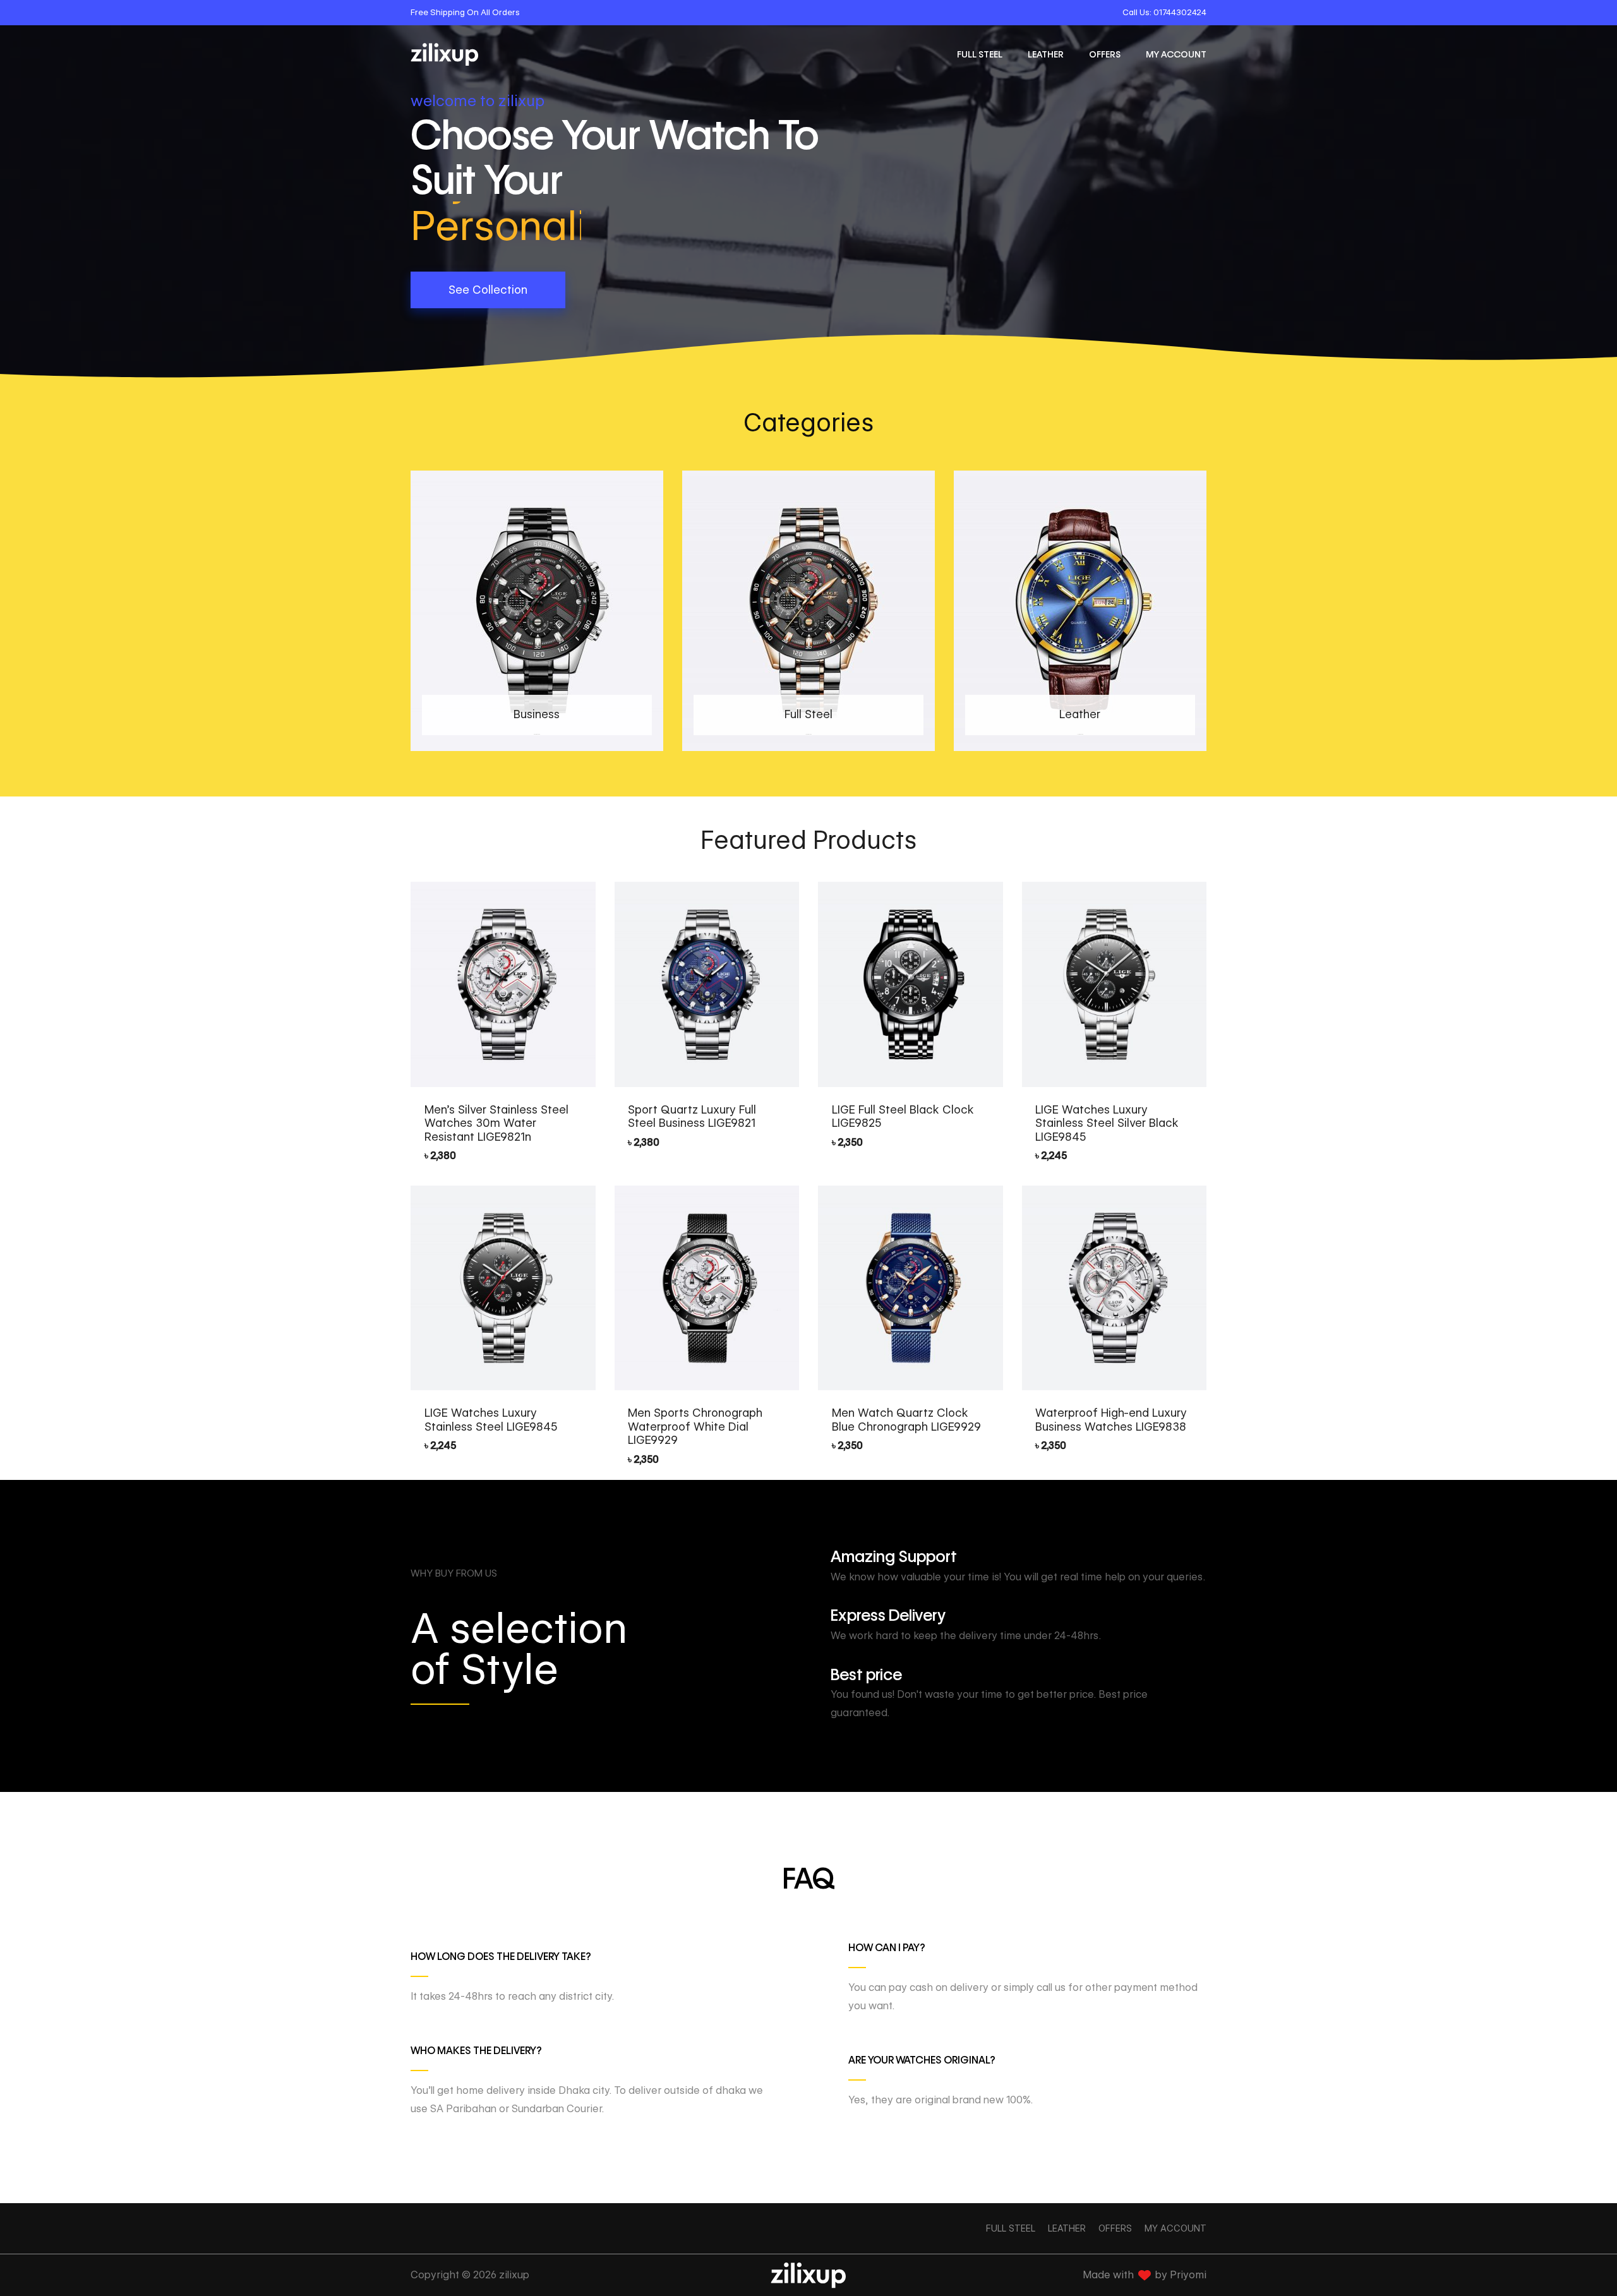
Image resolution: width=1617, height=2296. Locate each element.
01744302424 (1180, 12)
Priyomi (1188, 2275)
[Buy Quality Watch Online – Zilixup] (445, 54)
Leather (1046, 54)
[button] (488, 290)
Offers (1105, 54)
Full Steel (980, 54)
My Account (1176, 54)
